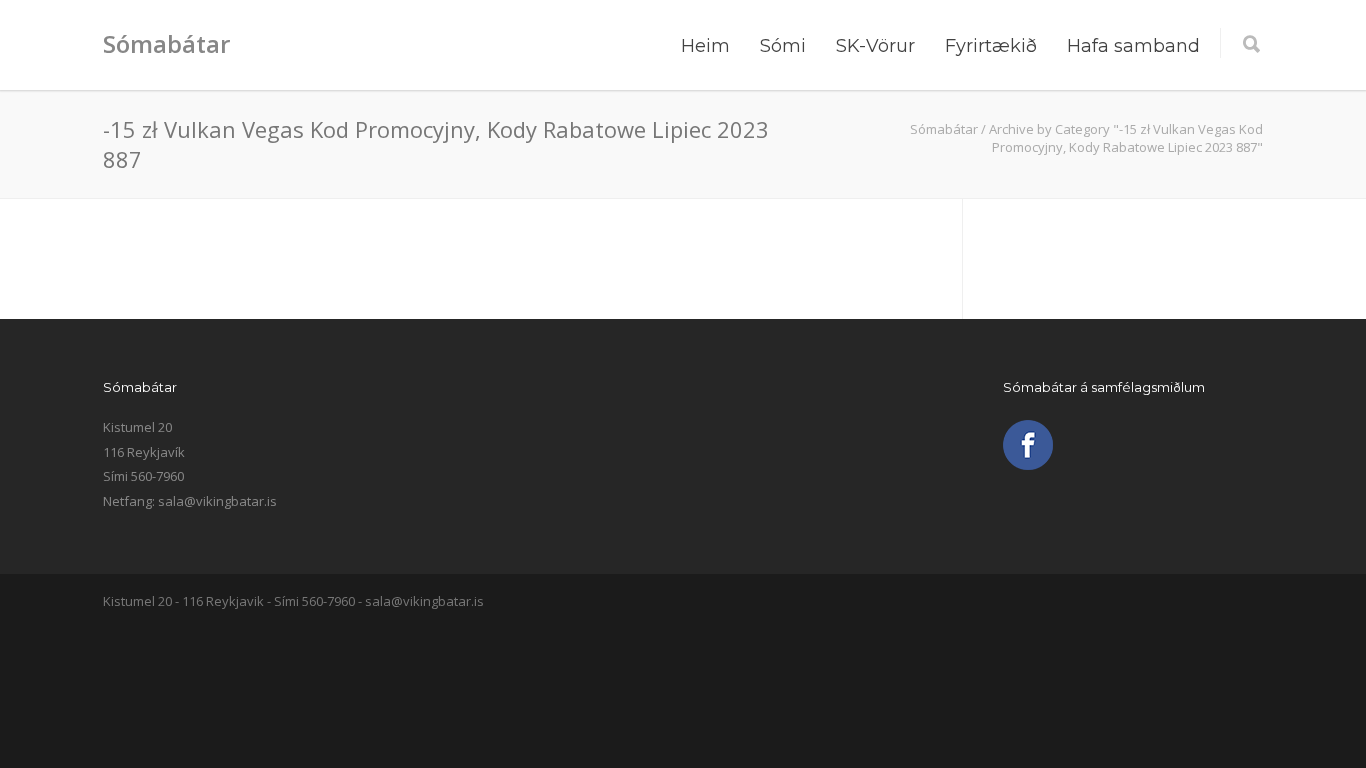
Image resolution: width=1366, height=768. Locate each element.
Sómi (783, 46)
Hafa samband (1133, 46)
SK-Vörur (875, 46)
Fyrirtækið (991, 46)
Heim (705, 46)
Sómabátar (166, 43)
